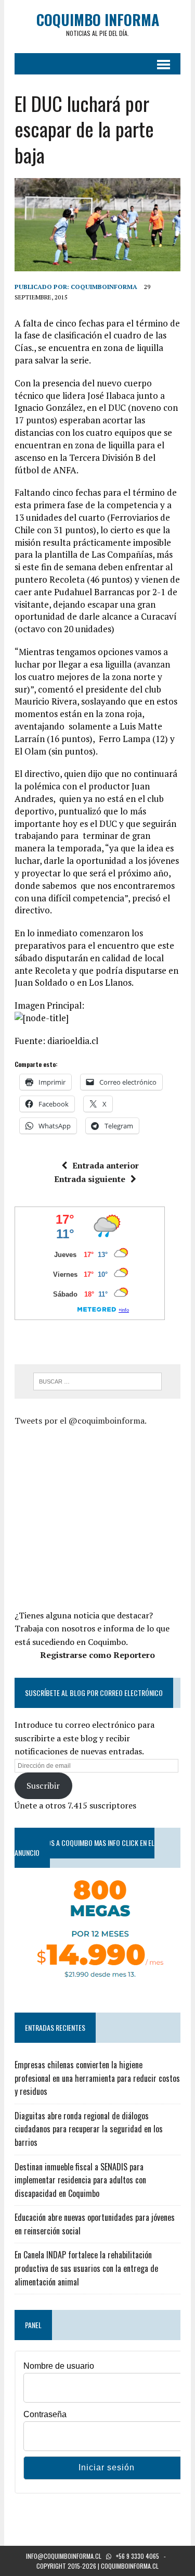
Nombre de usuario (59, 2366)
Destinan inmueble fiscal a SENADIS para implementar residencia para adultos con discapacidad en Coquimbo (80, 2180)
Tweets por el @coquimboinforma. (81, 1421)
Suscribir (43, 1786)
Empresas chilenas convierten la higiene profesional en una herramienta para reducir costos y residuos (97, 2078)
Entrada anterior (106, 1165)
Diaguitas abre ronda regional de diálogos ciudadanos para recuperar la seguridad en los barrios (89, 2129)
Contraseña (45, 2414)
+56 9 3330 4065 (138, 2556)
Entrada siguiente (90, 1179)
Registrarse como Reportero (97, 1655)
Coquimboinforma (104, 287)
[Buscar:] (97, 1380)
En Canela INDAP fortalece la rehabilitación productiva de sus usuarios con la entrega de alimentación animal (86, 2268)
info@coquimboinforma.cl (64, 2556)
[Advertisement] (102, 1516)
